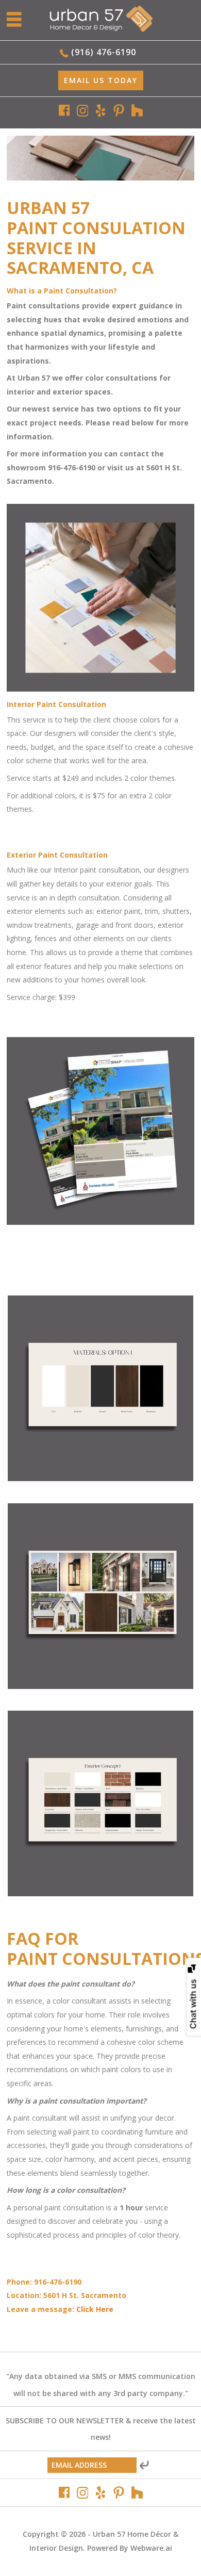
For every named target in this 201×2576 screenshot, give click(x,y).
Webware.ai (151, 2548)
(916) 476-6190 (104, 52)
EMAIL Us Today (101, 80)
